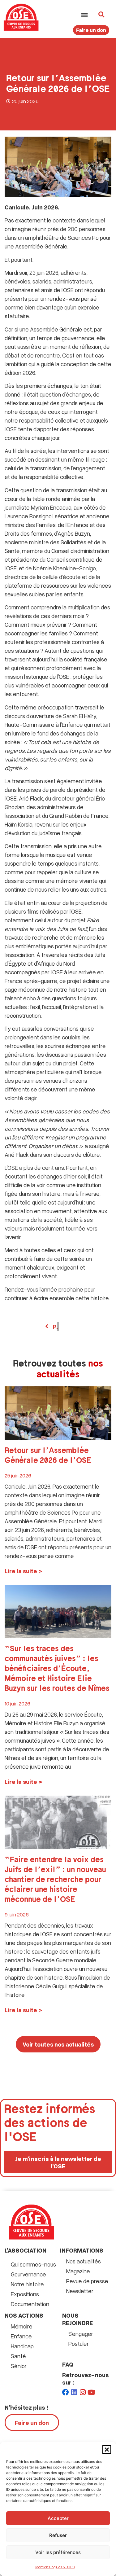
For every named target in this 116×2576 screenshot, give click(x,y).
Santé (18, 2356)
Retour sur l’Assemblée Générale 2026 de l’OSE (48, 1456)
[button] (107, 2450)
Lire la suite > (23, 1571)
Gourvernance (28, 2274)
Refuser (58, 2535)
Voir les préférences (58, 2552)
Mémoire (22, 2326)
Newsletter (80, 2291)
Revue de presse (87, 2281)
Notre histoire (27, 2284)
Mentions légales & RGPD (55, 2567)
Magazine (78, 2271)
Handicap (22, 2346)
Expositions (25, 2294)
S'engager (81, 2334)
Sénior (19, 2366)
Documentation (30, 2304)
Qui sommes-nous (33, 2264)
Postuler (79, 2343)
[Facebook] (66, 2392)
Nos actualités (84, 2261)
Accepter (58, 2518)
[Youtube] (92, 2392)
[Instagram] (83, 2392)
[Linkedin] (74, 2392)
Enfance (21, 2336)
